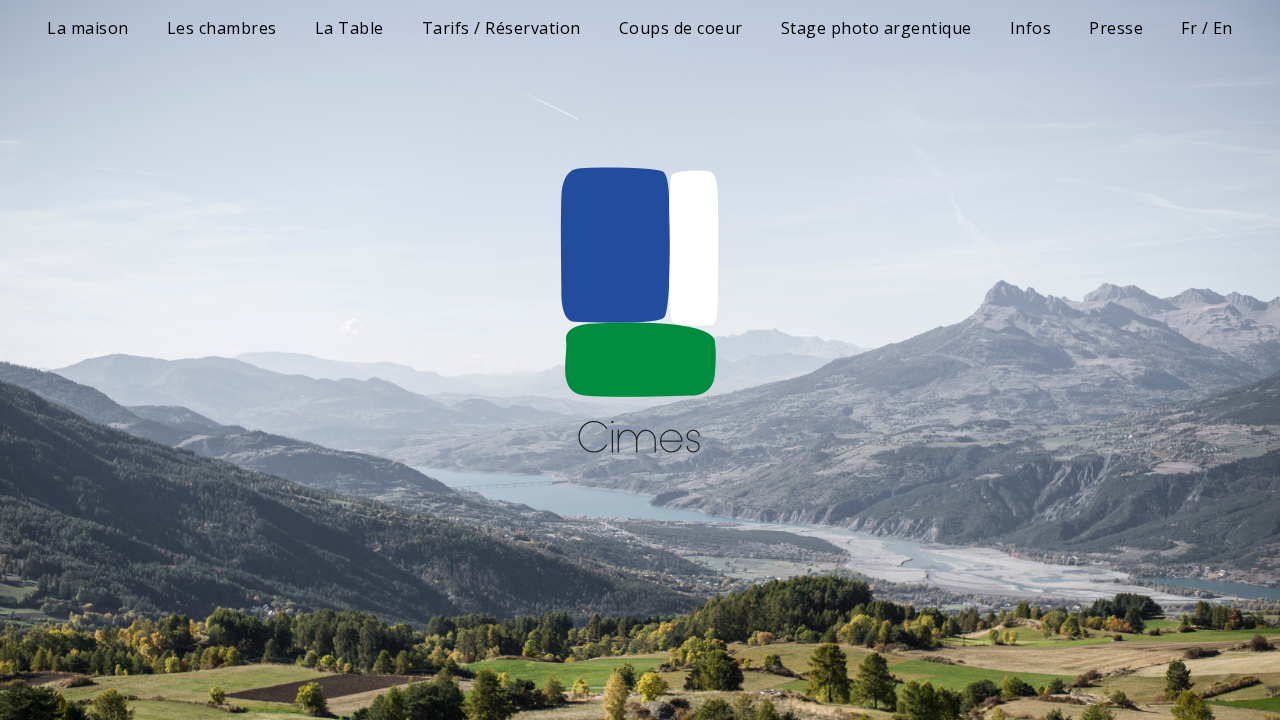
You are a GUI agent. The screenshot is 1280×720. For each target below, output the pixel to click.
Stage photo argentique (876, 28)
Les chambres (222, 28)
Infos (1031, 28)
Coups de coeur (681, 28)
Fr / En (1207, 28)
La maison (88, 28)
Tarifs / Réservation (501, 28)
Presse (1116, 28)
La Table (349, 28)
